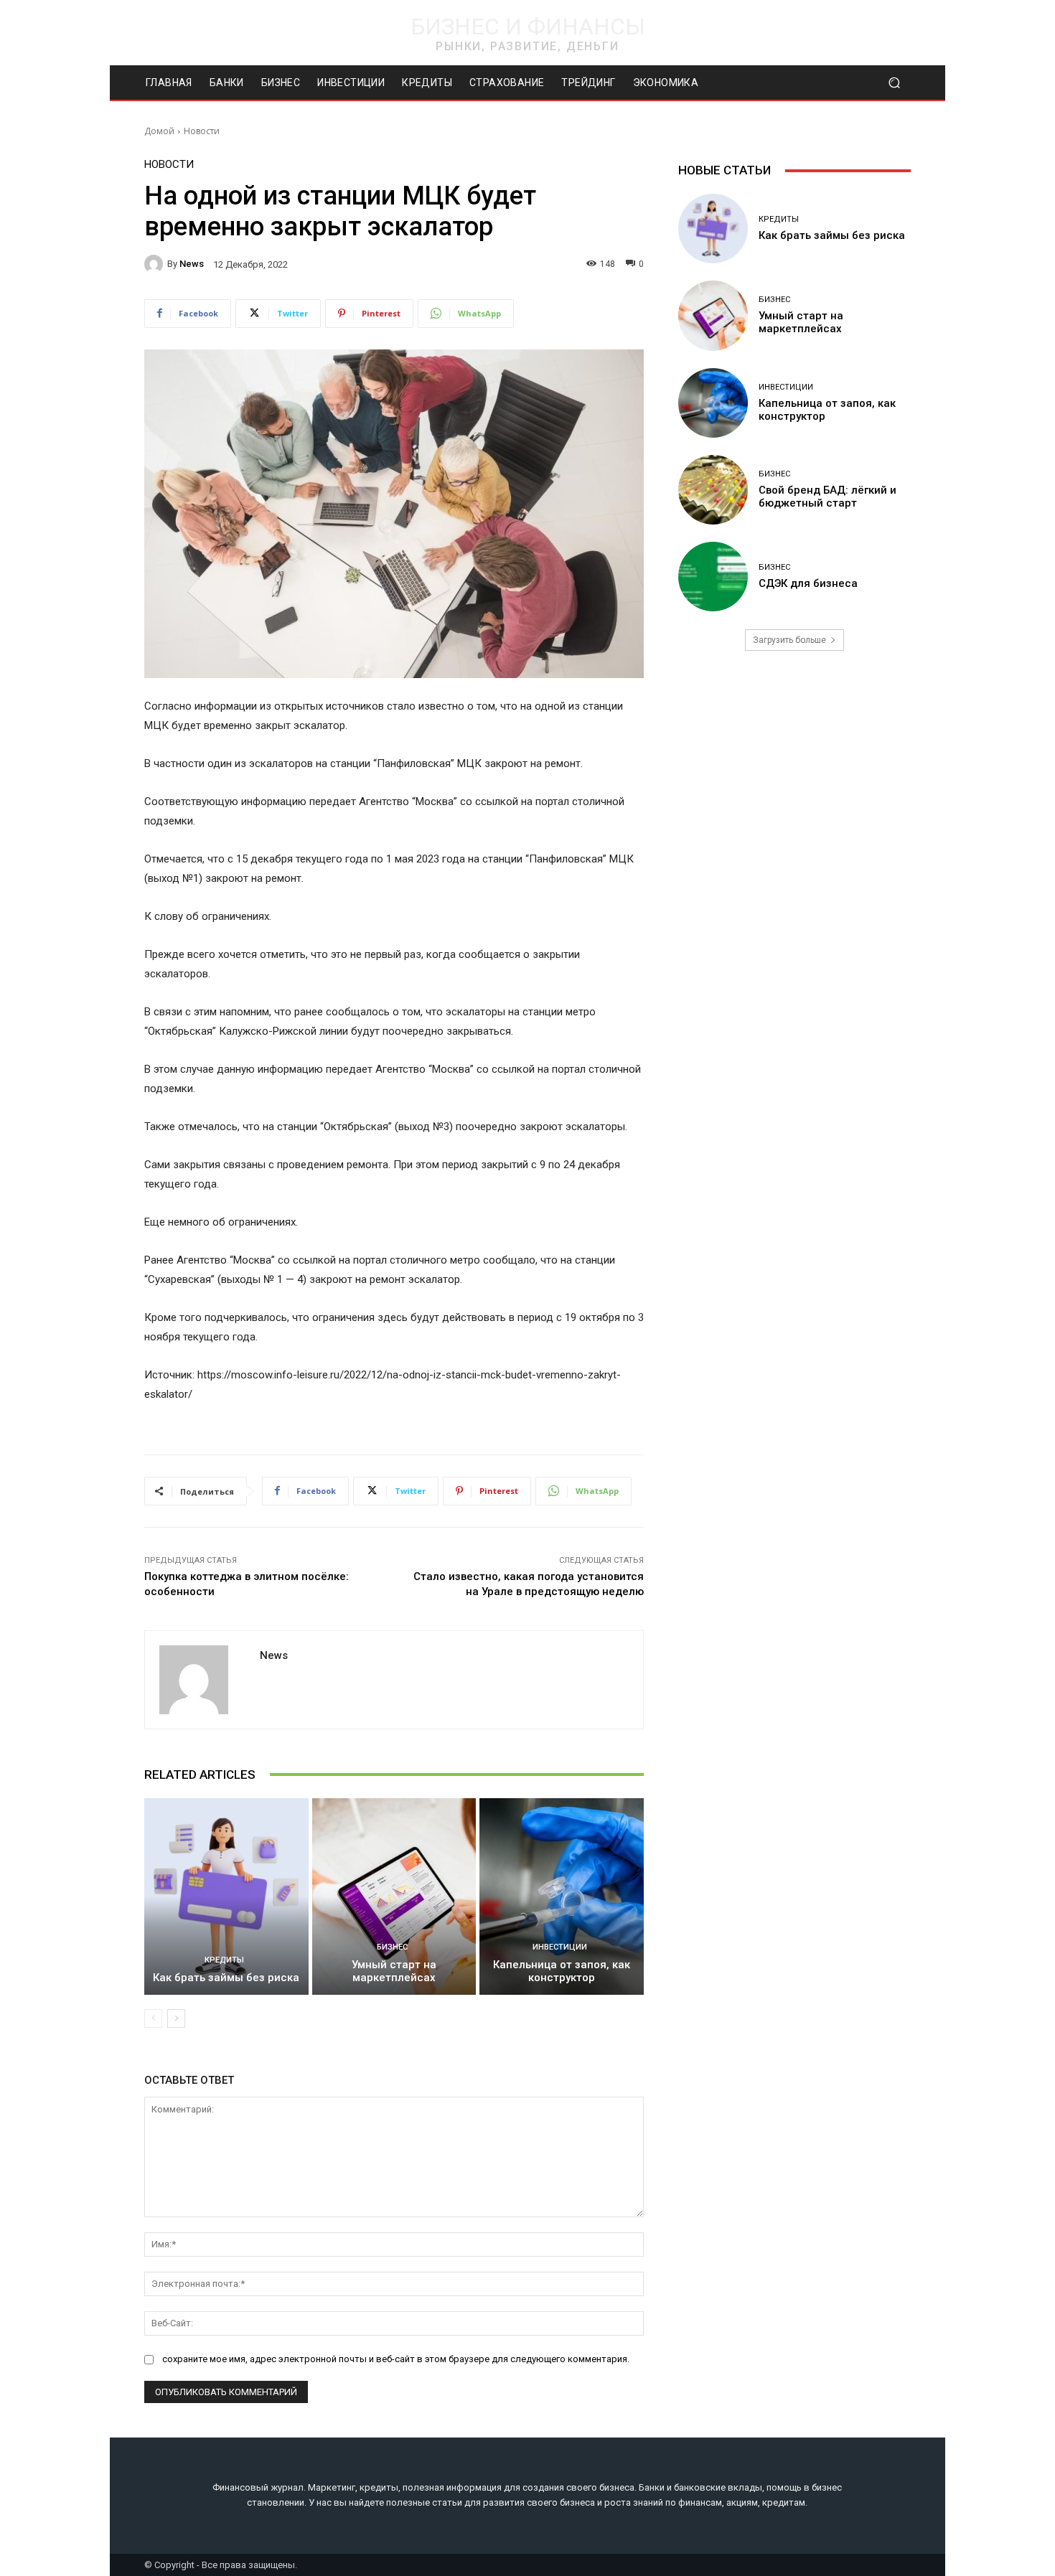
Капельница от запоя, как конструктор (562, 1971)
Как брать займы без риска (226, 1978)
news (192, 264)
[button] (894, 83)
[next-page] (176, 2018)
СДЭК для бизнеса (808, 583)
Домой (159, 131)
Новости (202, 131)
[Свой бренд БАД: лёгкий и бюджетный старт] (713, 490)
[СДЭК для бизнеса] (713, 577)
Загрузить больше (789, 640)
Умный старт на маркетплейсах (394, 1971)
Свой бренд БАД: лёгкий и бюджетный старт (827, 497)
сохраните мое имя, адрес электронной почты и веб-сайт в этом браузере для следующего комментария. (396, 2359)
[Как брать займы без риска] (226, 1896)
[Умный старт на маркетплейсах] (394, 1896)
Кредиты (224, 1960)
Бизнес (392, 1947)
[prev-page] (153, 2018)
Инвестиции (560, 1947)
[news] (156, 264)
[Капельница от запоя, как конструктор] (562, 1896)
